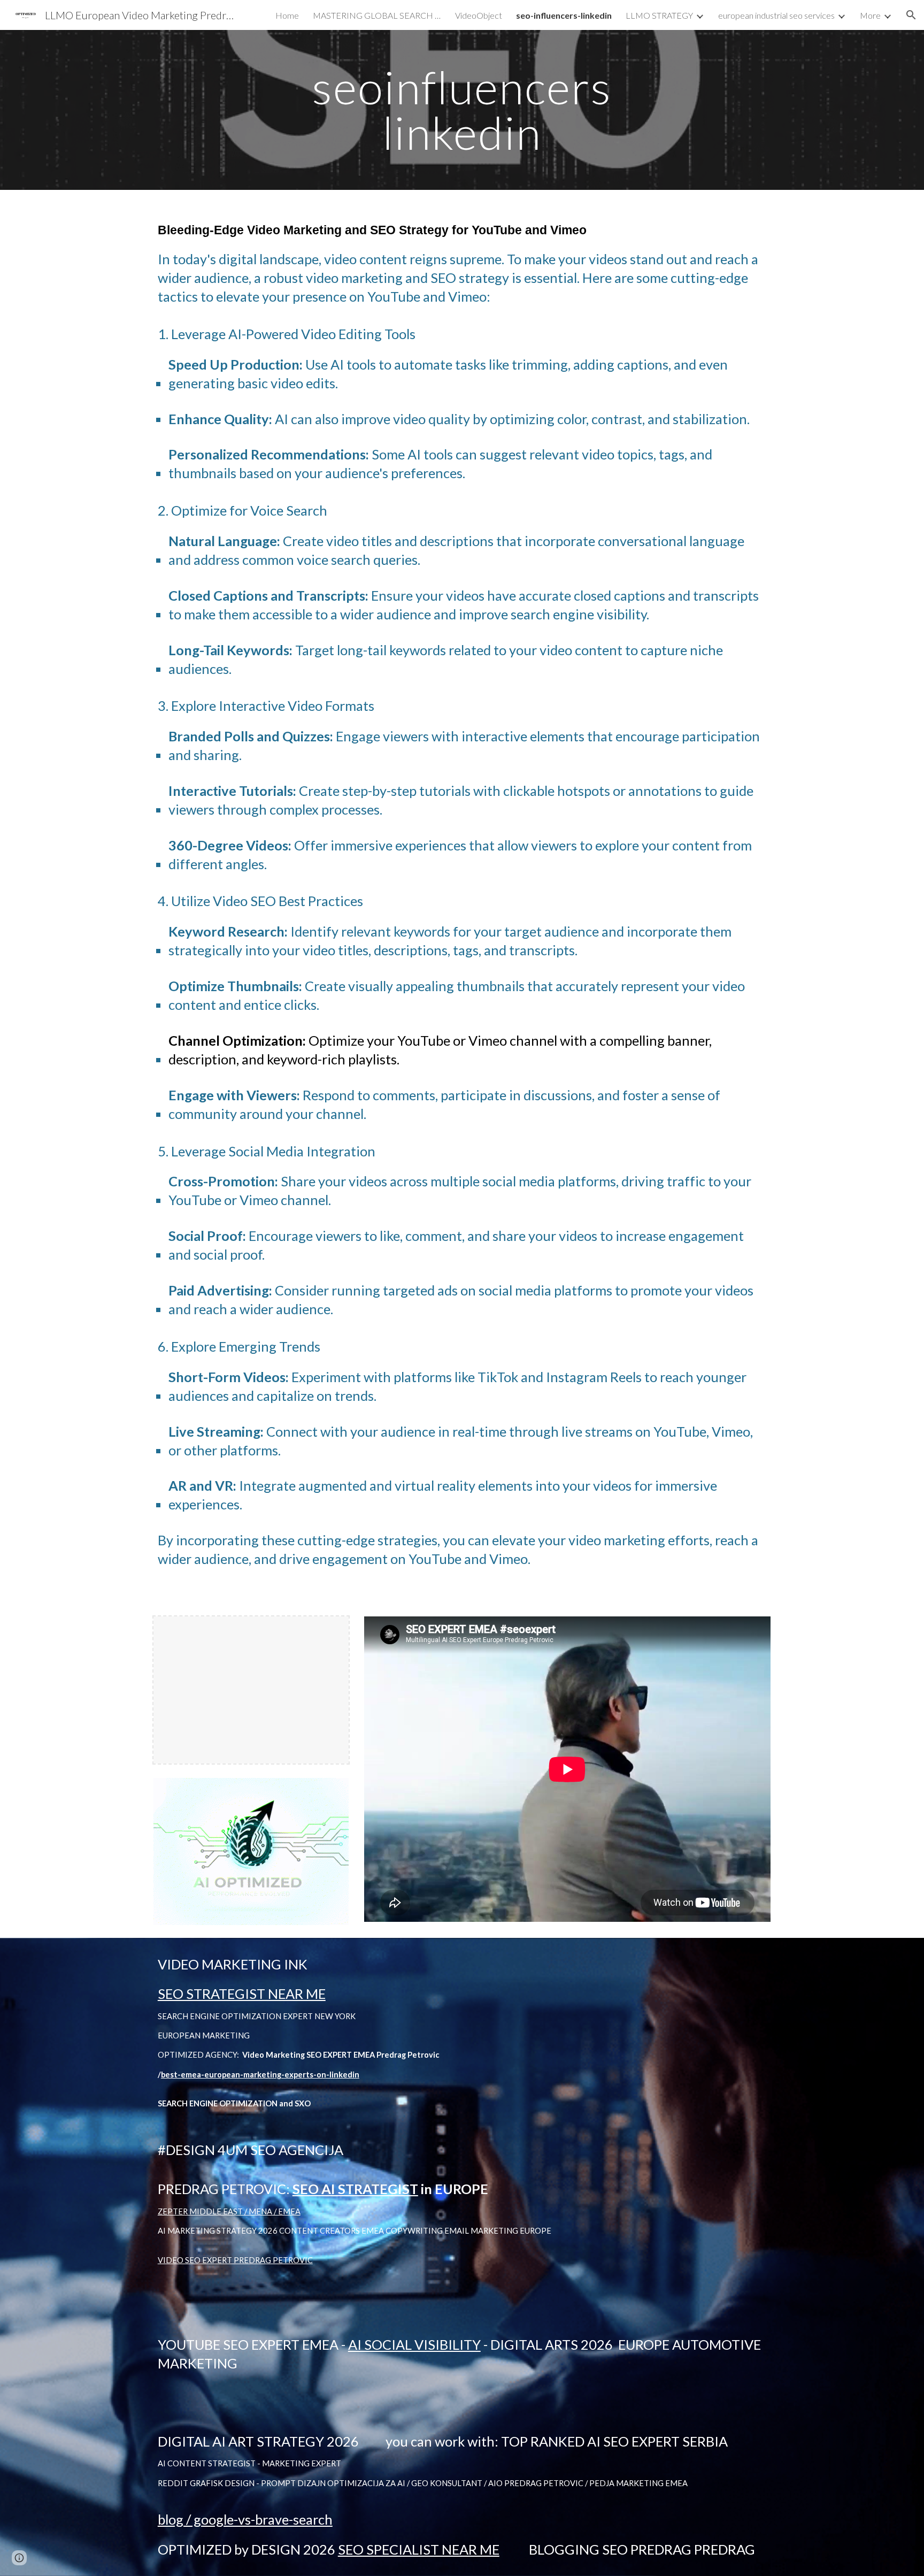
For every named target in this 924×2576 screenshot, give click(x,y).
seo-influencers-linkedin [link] (564, 15)
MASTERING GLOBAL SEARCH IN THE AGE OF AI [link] (377, 15)
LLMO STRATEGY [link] (659, 15)
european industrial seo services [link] (776, 15)
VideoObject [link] (479, 15)
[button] (911, 15)
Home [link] (287, 15)
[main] (462, 110)
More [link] (870, 15)
